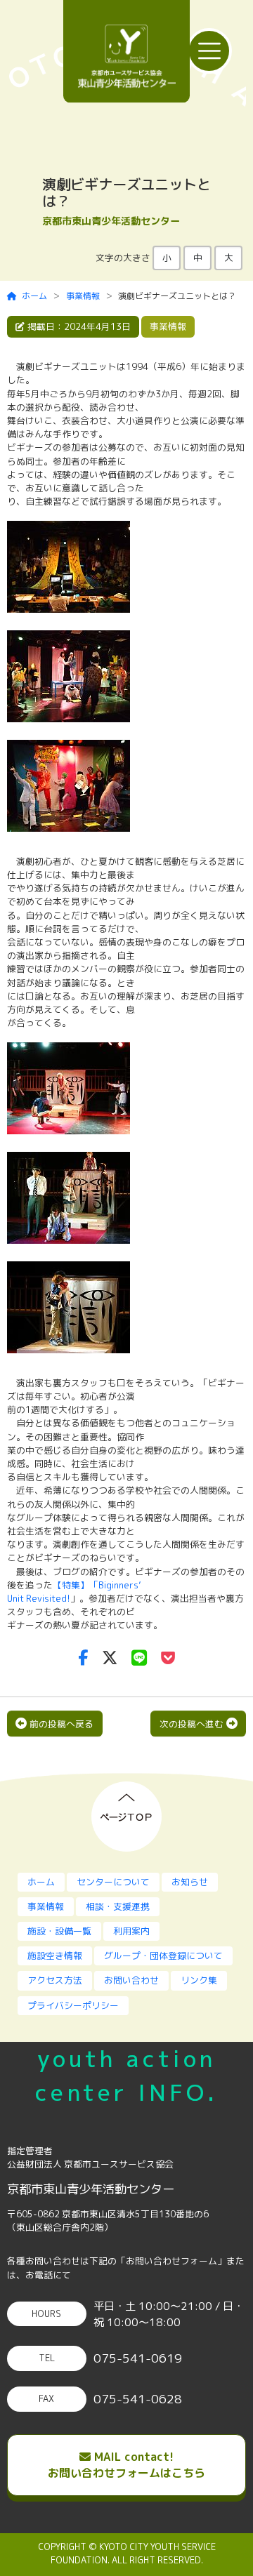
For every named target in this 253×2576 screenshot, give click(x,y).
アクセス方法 (55, 1980)
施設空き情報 (55, 1956)
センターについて (113, 1882)
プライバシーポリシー (73, 2005)
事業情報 (83, 296)
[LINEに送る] (139, 1658)
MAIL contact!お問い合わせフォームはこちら (126, 2465)
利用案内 (131, 1931)
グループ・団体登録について (163, 1956)
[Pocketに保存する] (168, 1658)
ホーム (34, 296)
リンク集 (199, 1980)
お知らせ (190, 1882)
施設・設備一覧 (59, 1931)
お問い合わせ (131, 1980)
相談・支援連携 (118, 1906)
